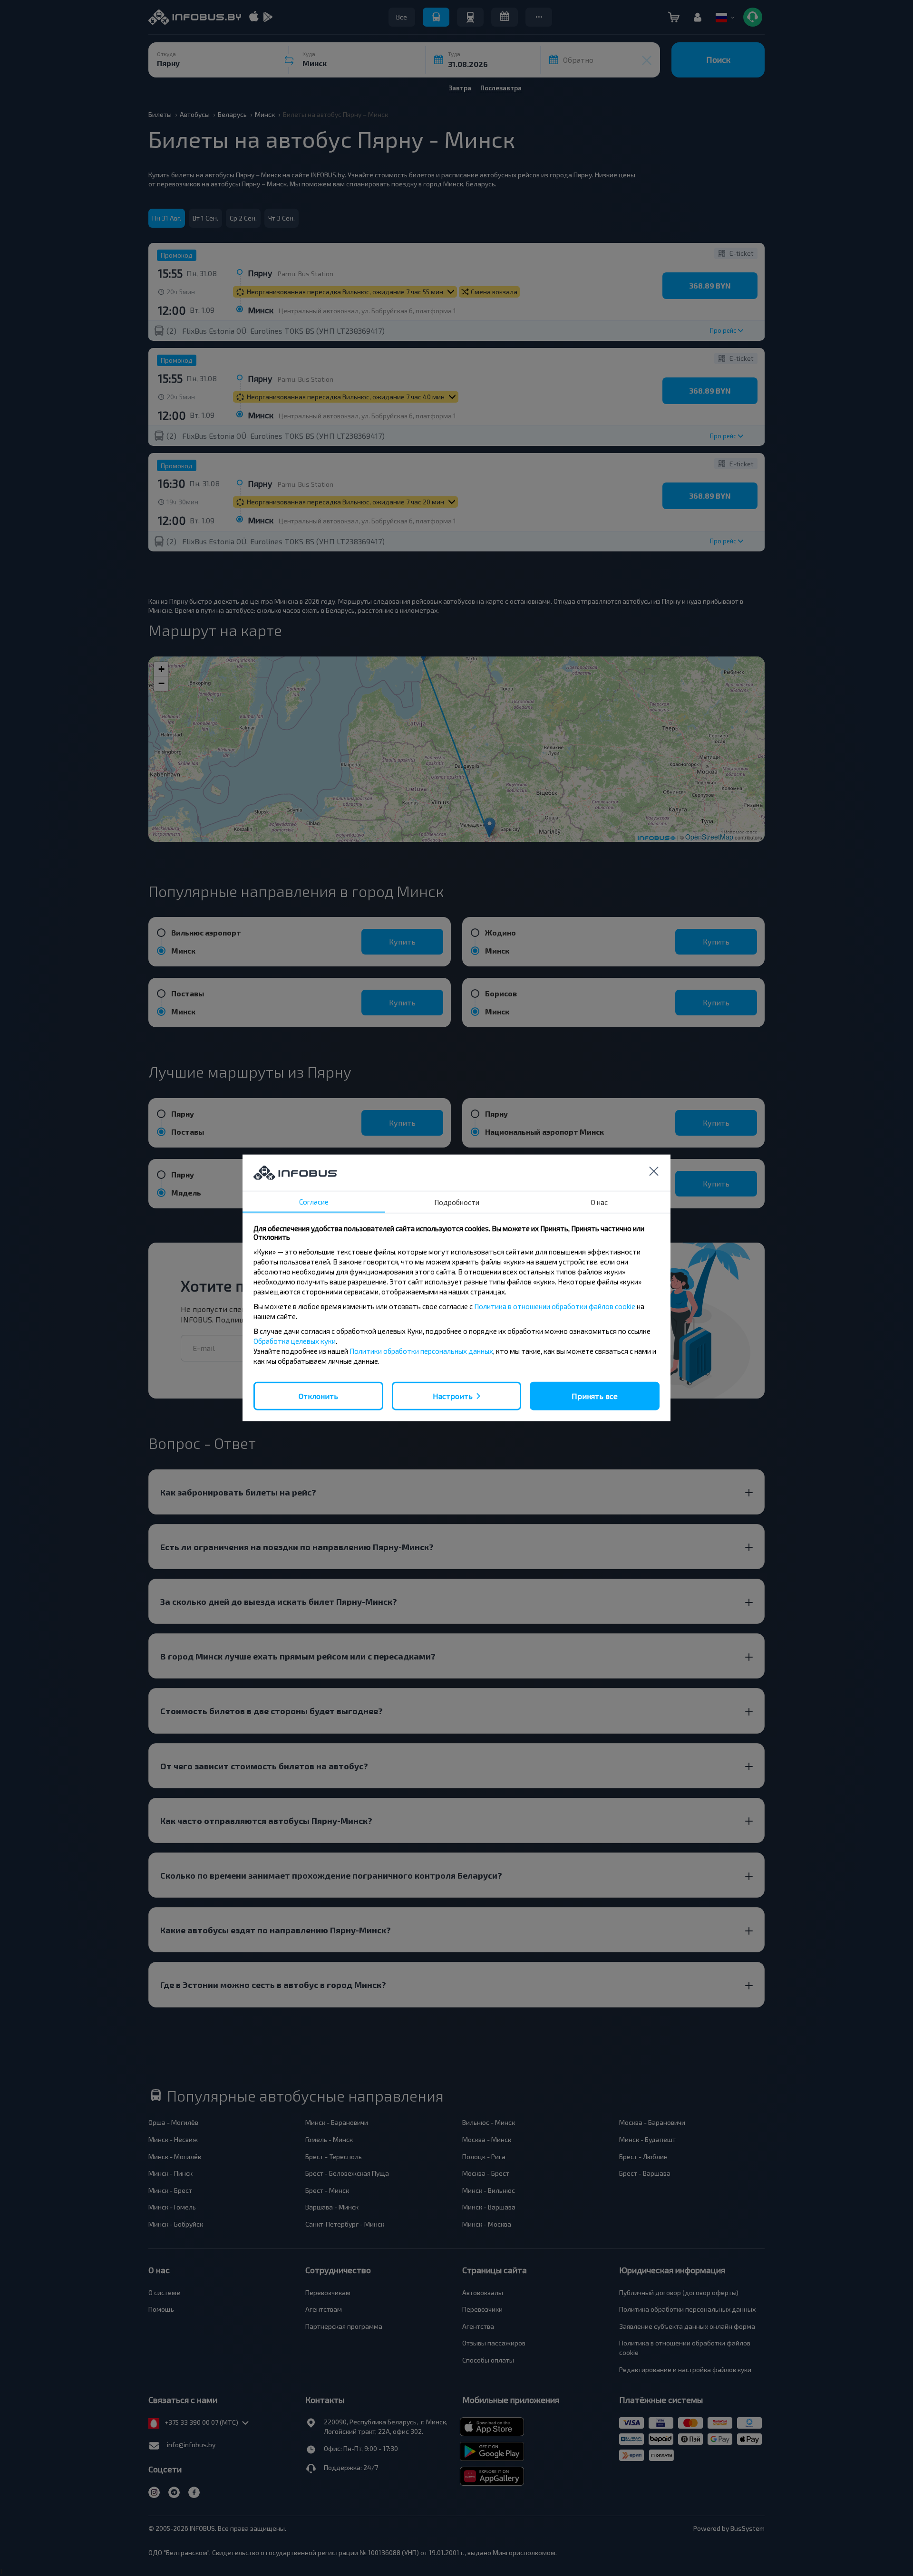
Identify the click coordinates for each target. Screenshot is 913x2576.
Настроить (453, 1396)
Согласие (314, 1202)
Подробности (457, 1202)
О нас (599, 1202)
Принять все (595, 1396)
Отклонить (318, 1396)
